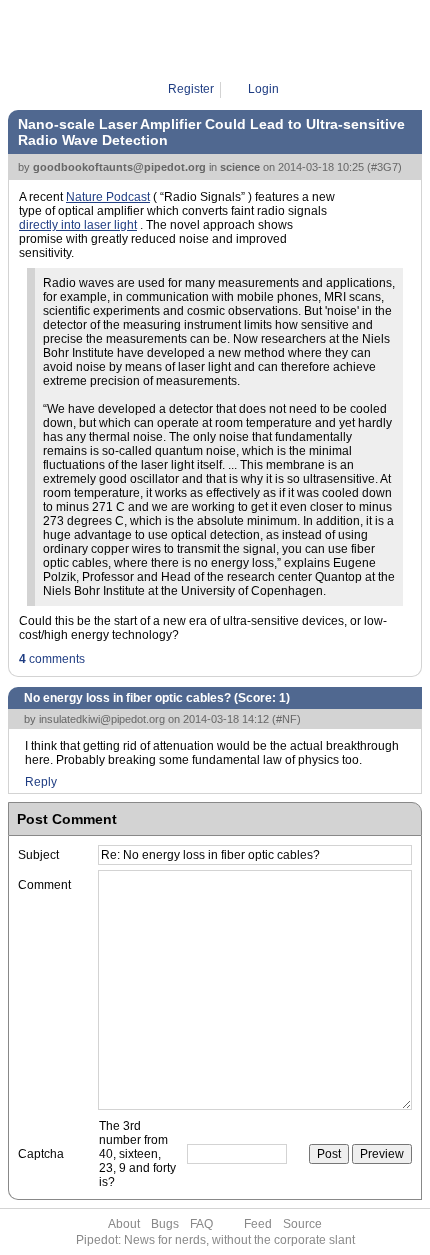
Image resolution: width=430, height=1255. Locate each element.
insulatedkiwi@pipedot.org (102, 719)
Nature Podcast (108, 197)
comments (52, 659)
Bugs (165, 1224)
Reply (41, 782)
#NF (286, 719)
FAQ (201, 1224)
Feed (258, 1224)
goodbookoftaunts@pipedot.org (119, 167)
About (124, 1224)
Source (302, 1224)
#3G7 (384, 167)
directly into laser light (78, 225)
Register (191, 89)
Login (263, 89)
